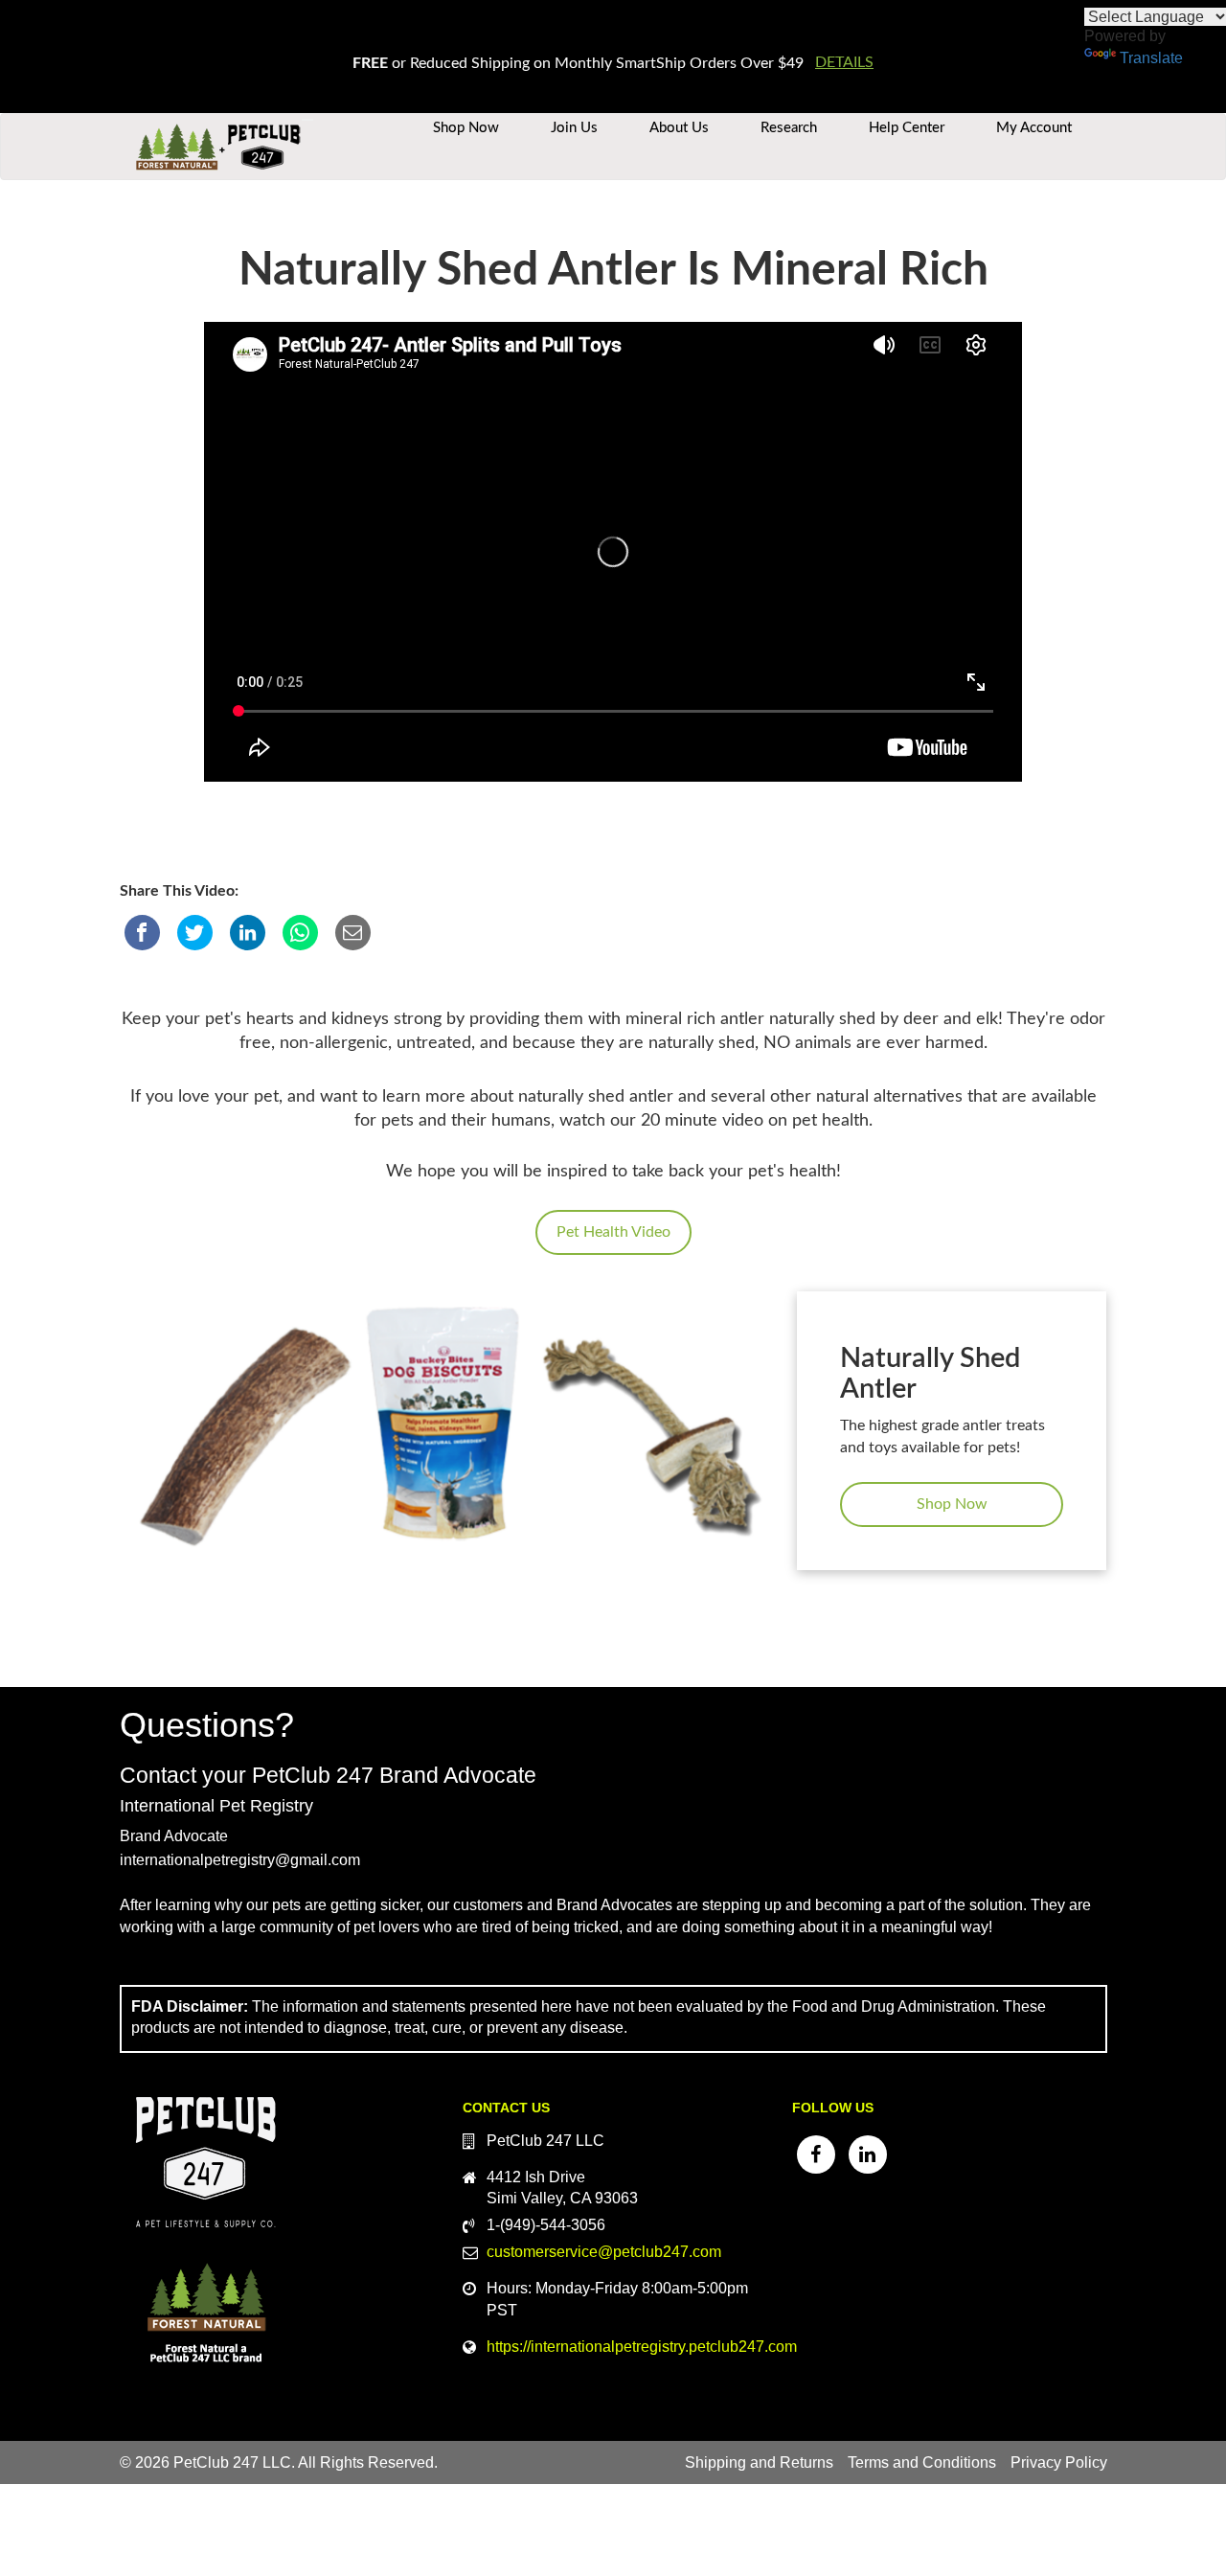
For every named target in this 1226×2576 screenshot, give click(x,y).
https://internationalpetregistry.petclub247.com (642, 2347)
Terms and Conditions (922, 2462)
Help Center (907, 128)
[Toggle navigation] (307, 120)
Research (789, 128)
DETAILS (844, 62)
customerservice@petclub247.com (604, 2252)
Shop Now (466, 128)
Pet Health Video (613, 1232)
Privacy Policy (1059, 2462)
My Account (1034, 128)
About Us (679, 128)
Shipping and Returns (759, 2462)
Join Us (574, 128)
